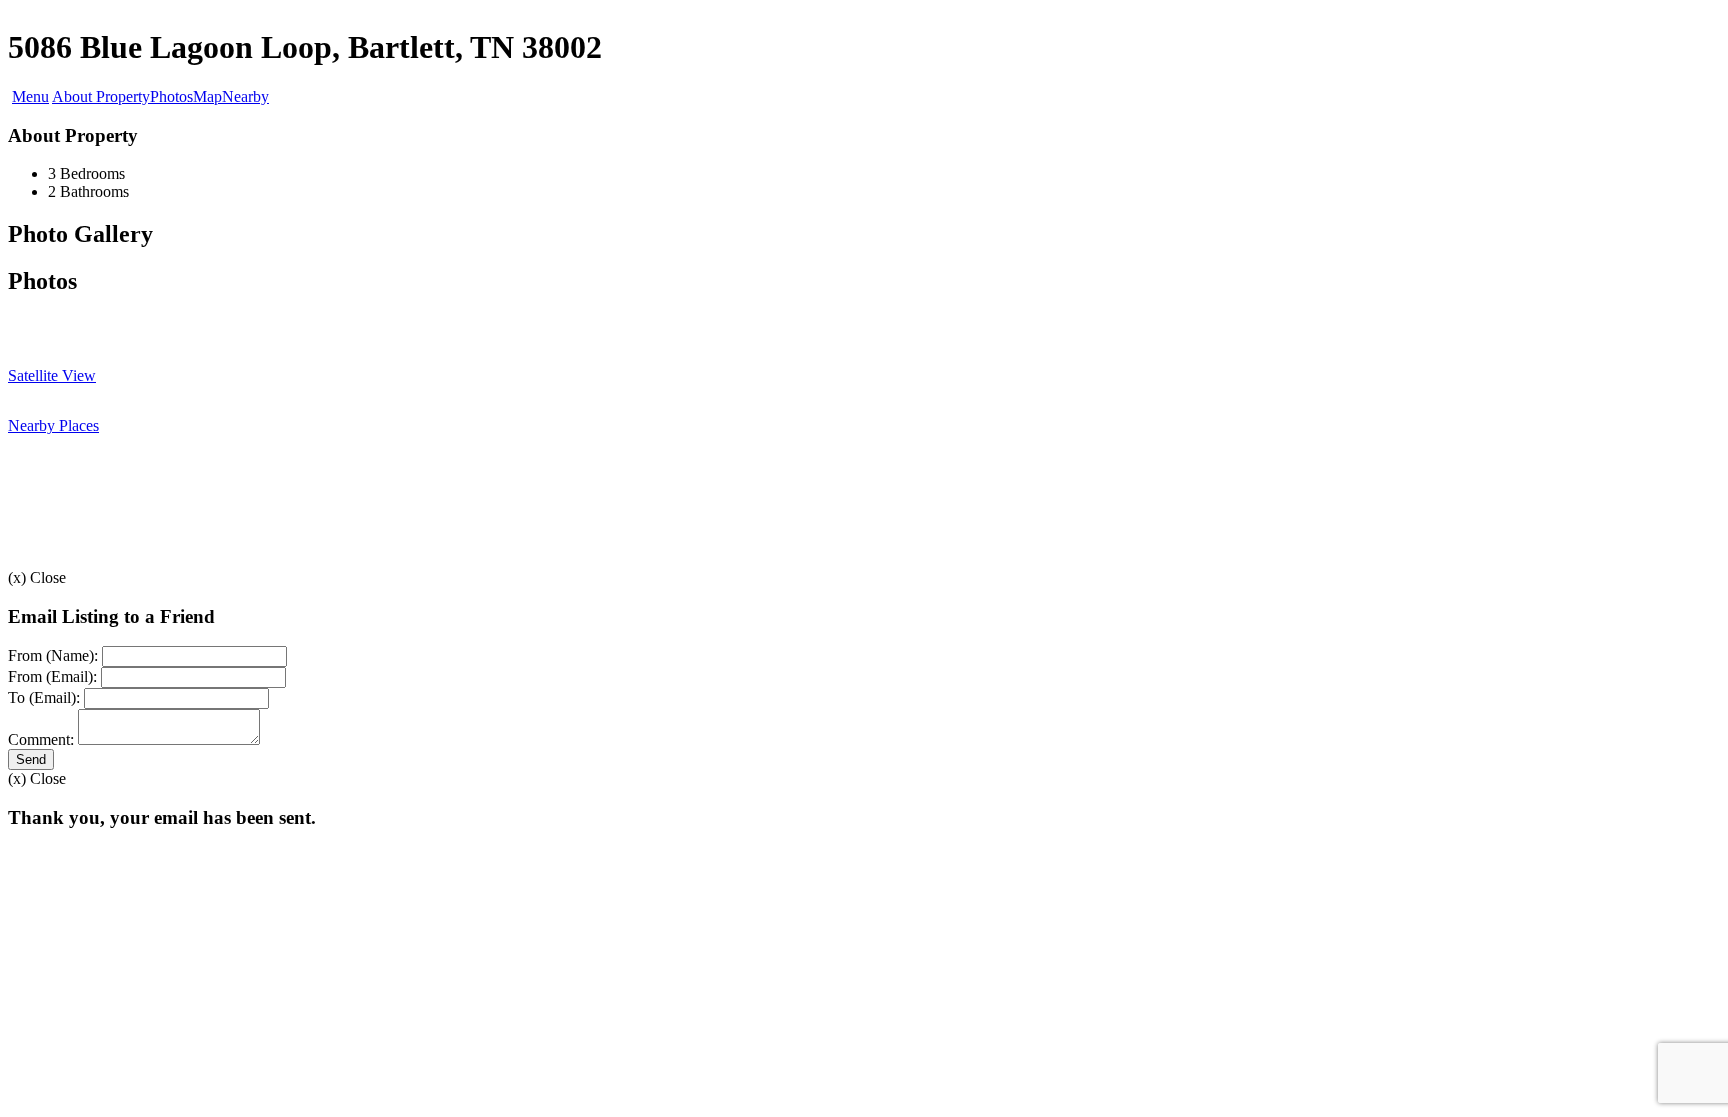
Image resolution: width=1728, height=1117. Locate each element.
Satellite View (52, 375)
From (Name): (53, 655)
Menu (30, 96)
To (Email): (44, 697)
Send (31, 759)
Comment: (41, 739)
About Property (101, 96)
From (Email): (52, 676)
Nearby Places (53, 425)
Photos (171, 96)
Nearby (245, 96)
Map (207, 96)
